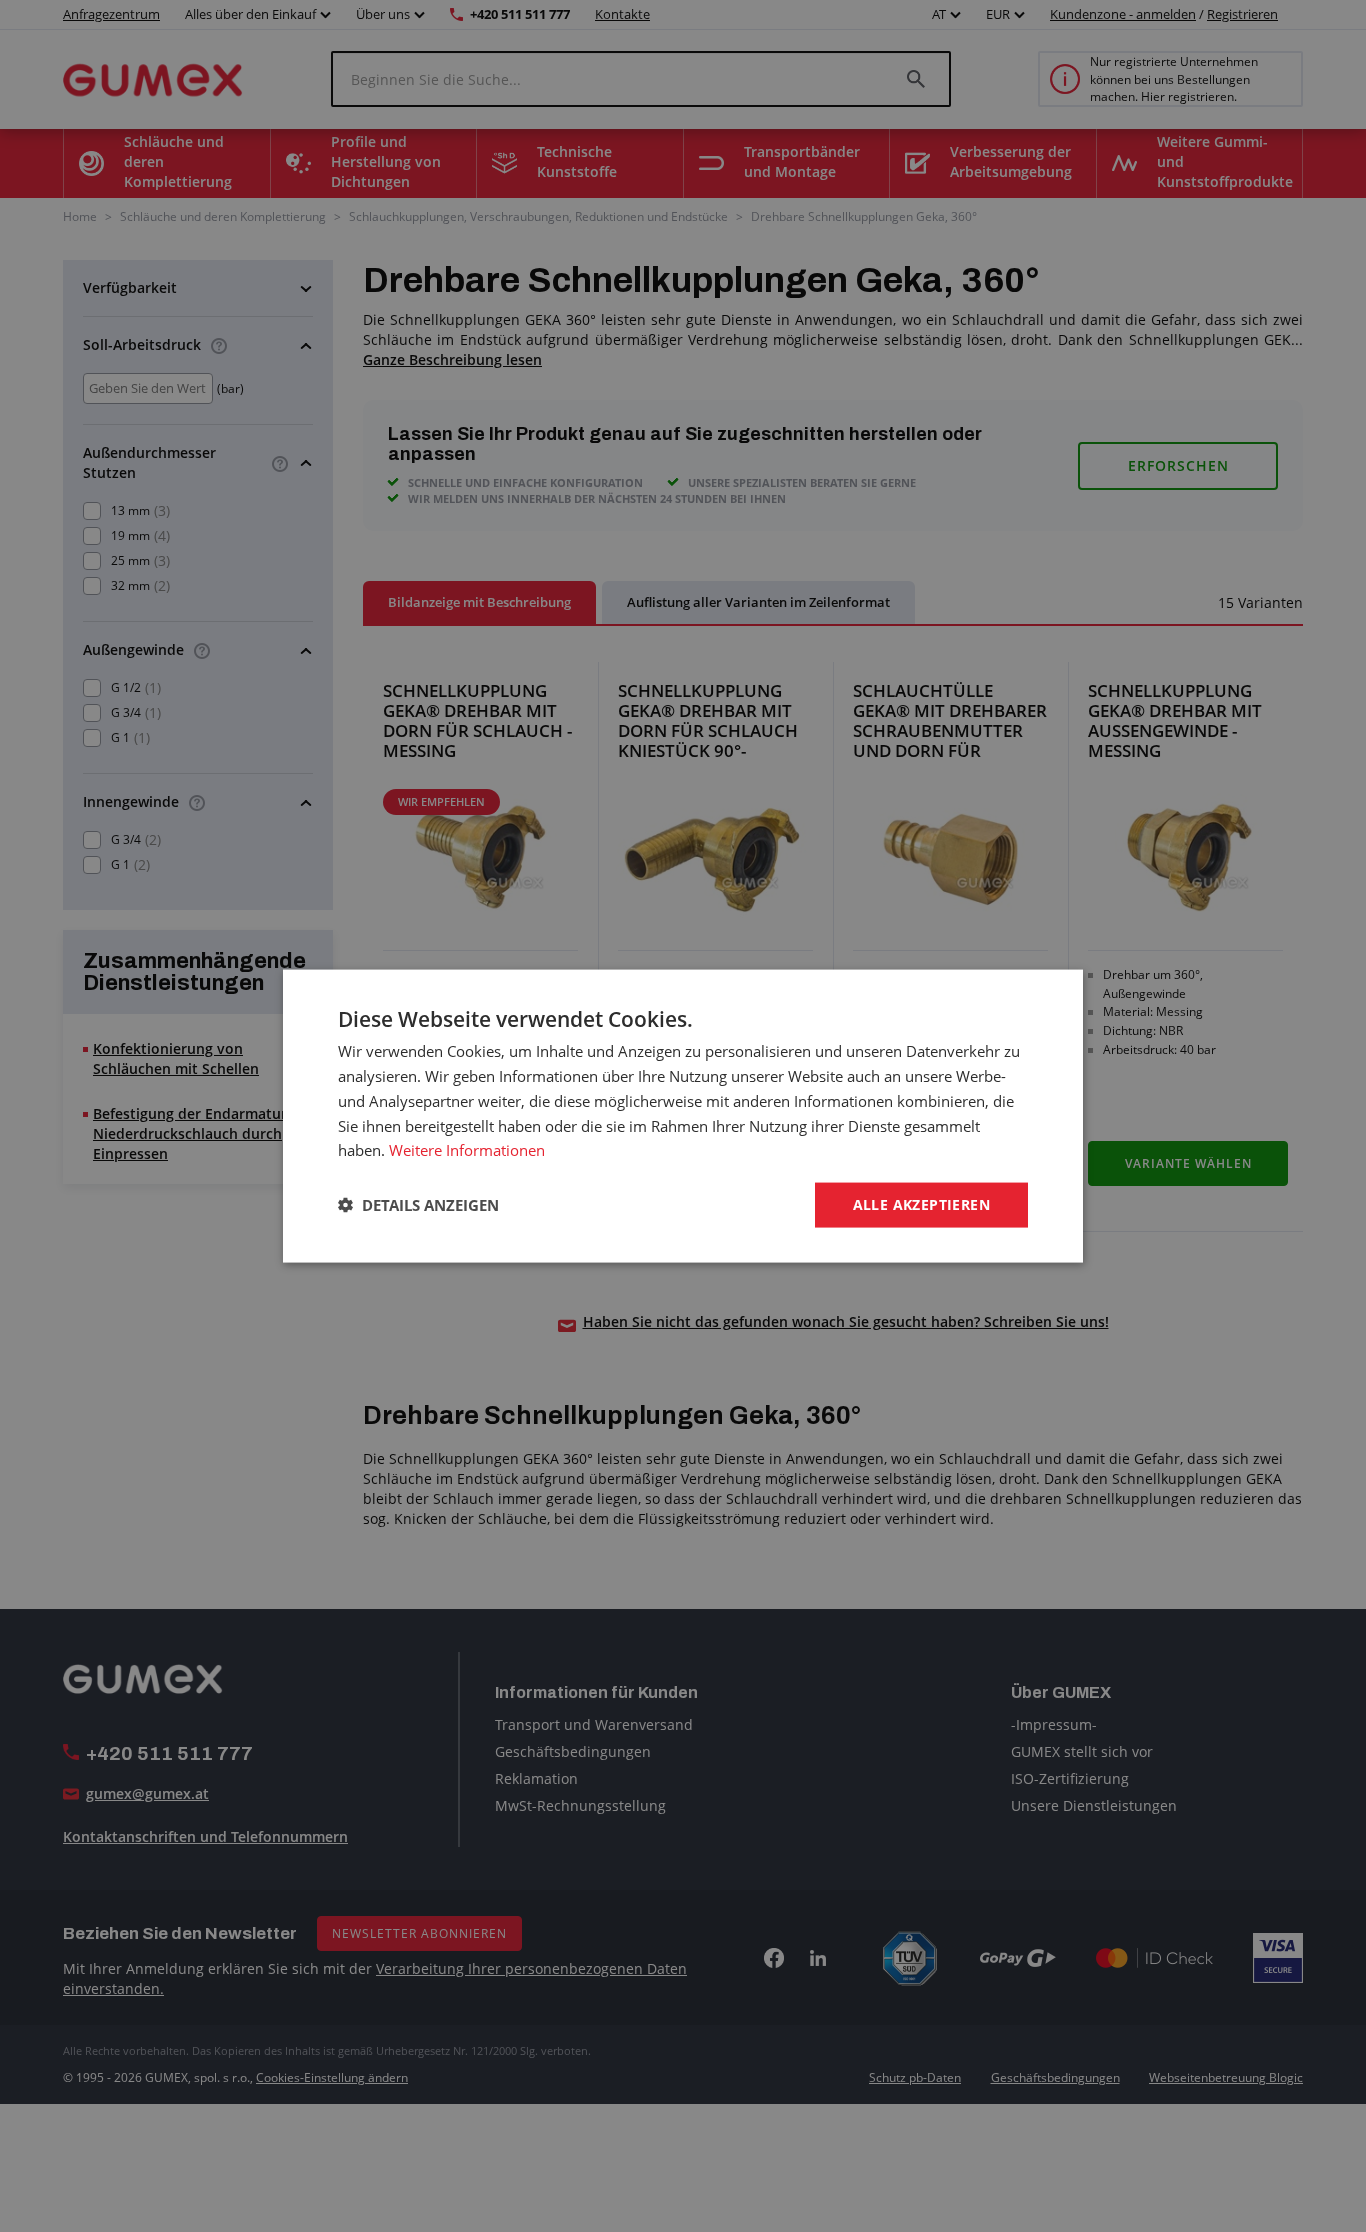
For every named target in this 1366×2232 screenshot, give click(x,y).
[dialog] (683, 1116)
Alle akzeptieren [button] (921, 1204)
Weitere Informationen (467, 1150)
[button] (418, 1205)
